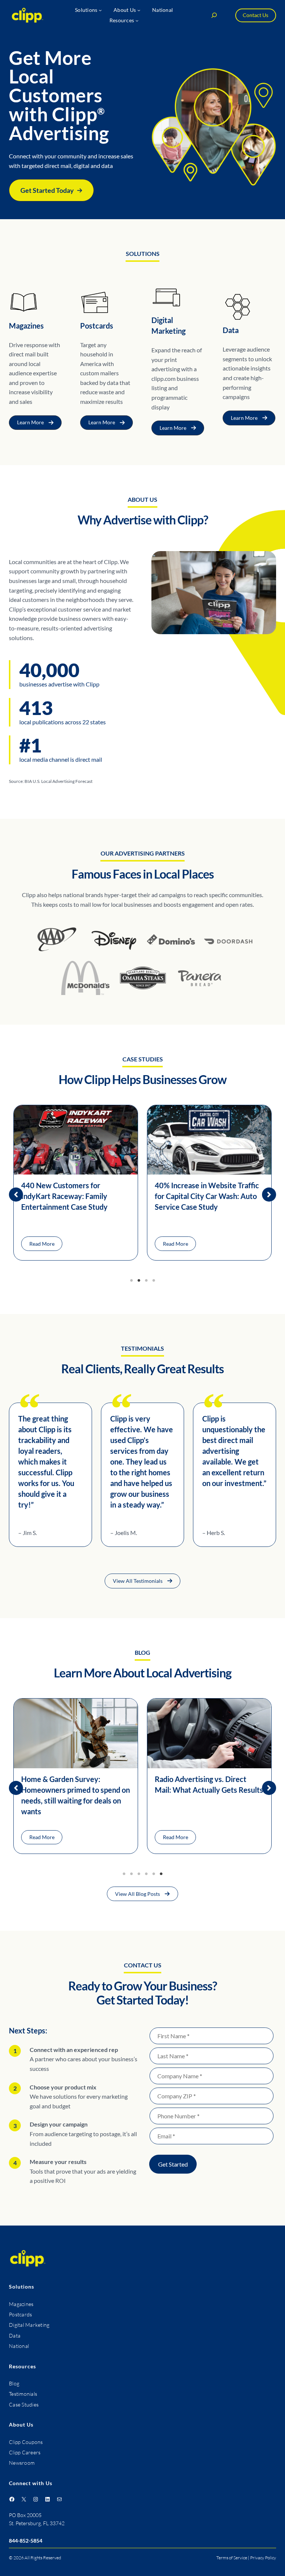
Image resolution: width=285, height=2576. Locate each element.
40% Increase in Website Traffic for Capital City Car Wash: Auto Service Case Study (207, 1196)
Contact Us (255, 15)
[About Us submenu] (139, 10)
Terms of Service (232, 2558)
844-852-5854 (26, 2541)
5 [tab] (154, 1874)
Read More (42, 1244)
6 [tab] (161, 1874)
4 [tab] (154, 1281)
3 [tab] (146, 1281)
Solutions (22, 2287)
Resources (22, 2366)
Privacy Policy (263, 2558)
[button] (51, 190)
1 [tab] (131, 1281)
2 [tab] (139, 1281)
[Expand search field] (214, 15)
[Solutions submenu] (100, 10)
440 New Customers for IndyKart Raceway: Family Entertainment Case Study (64, 1196)
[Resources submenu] (137, 20)
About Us (21, 2425)
